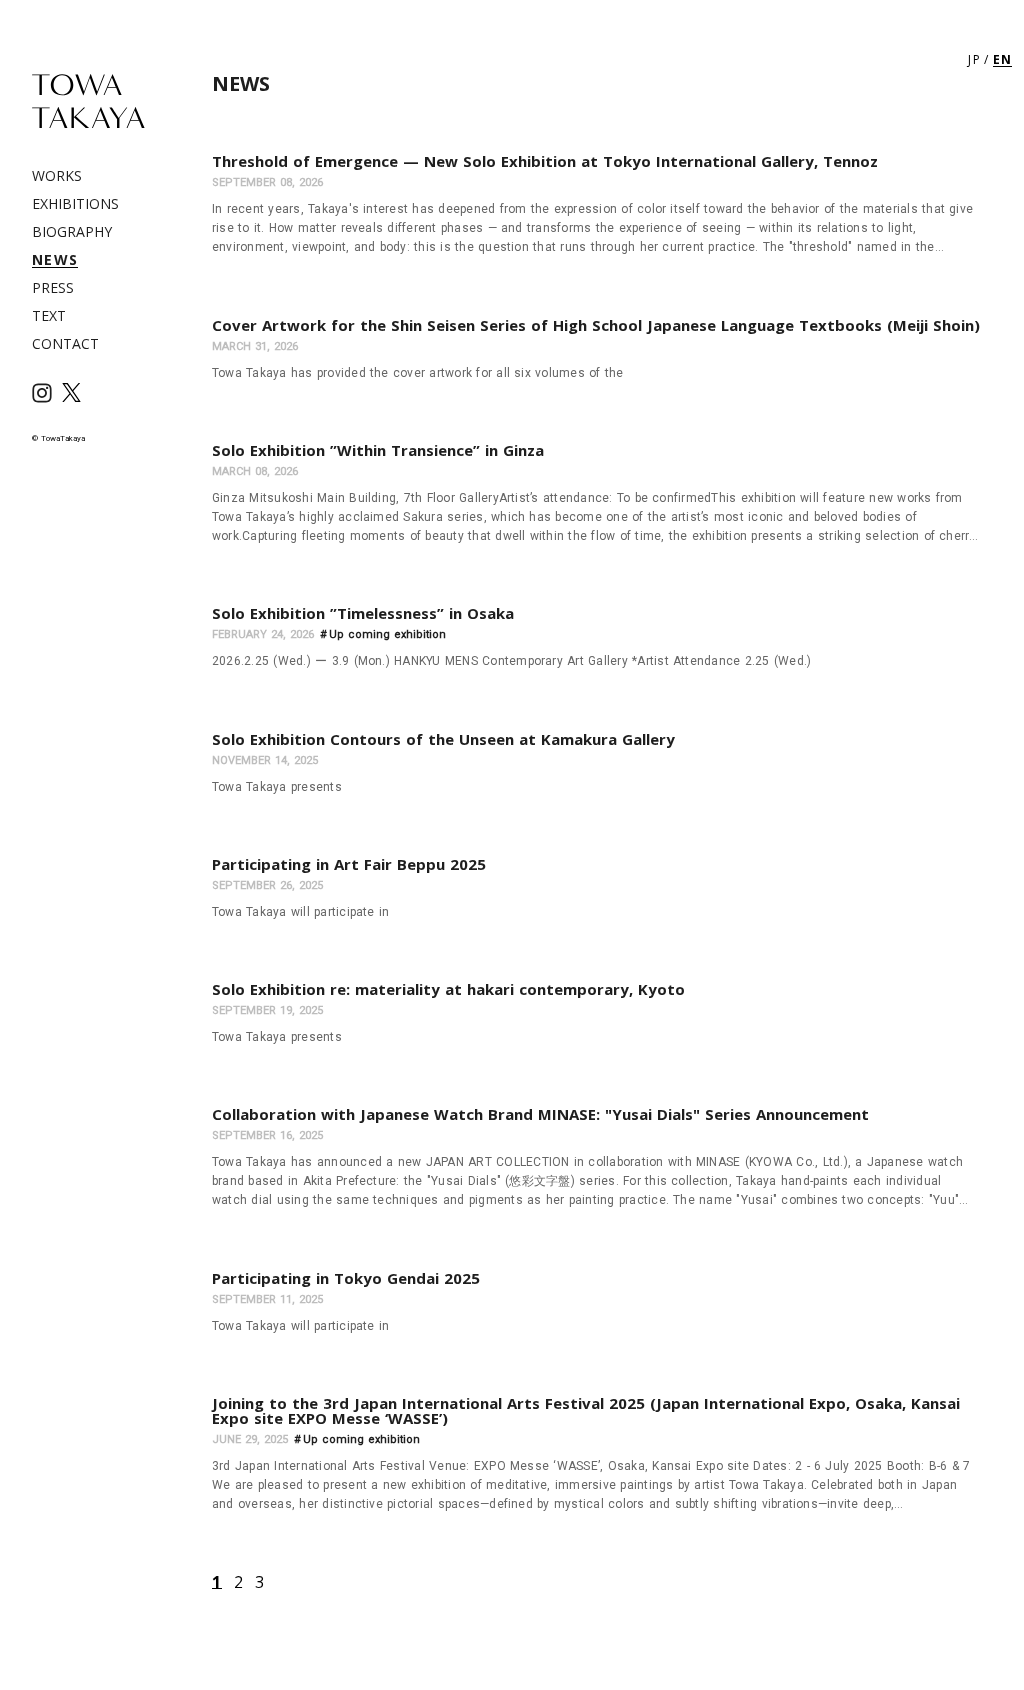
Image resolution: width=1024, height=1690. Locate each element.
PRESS (53, 287)
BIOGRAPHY (72, 231)
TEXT (49, 315)
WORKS (57, 175)
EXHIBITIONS (75, 203)
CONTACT (65, 343)
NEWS (55, 259)
